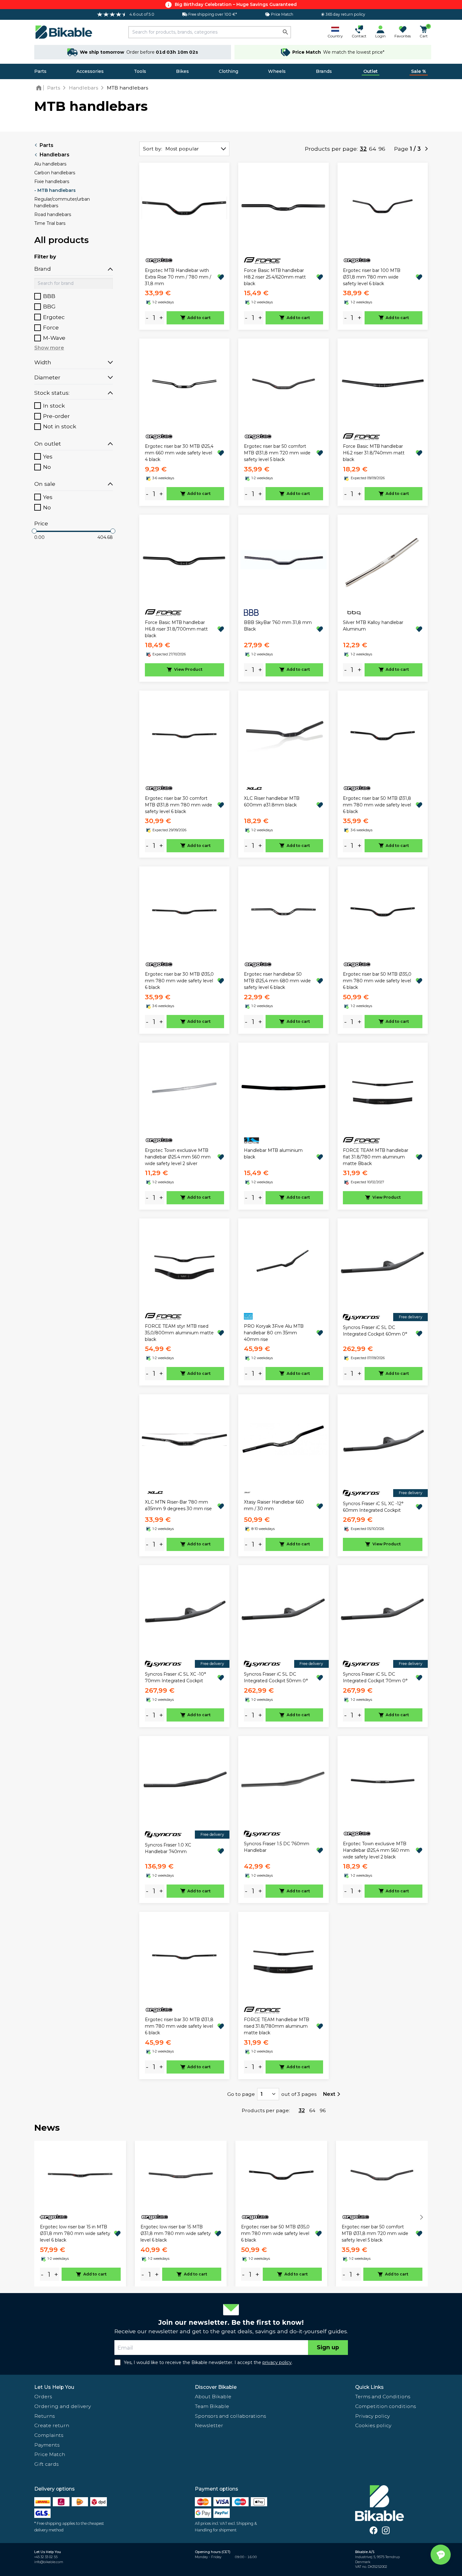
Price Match (50, 2454)
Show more (49, 348)
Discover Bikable (216, 2387)
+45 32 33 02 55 (46, 2557)
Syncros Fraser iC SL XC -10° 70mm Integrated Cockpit (176, 1677)
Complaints (49, 2435)
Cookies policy (373, 2425)
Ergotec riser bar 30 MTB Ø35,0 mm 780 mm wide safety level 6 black (179, 981)
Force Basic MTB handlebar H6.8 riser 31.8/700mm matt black (176, 629)
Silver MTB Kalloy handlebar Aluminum (373, 626)
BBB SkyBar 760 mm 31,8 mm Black (278, 626)
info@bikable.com (49, 2562)
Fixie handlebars (52, 182)
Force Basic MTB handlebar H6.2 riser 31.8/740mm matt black (374, 453)
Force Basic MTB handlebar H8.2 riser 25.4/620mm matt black (275, 277)
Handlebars (55, 155)
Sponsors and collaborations (230, 2416)
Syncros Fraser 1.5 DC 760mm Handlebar (277, 1847)
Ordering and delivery (63, 2406)
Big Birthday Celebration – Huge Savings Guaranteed (236, 4)
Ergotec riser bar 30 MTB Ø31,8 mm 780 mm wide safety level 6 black (179, 2026)
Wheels (277, 71)
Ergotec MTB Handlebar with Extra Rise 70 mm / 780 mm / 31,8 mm (178, 277)
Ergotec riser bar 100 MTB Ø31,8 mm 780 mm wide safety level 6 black (372, 277)
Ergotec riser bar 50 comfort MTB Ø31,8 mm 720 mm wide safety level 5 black (277, 453)
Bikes (182, 71)
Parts (40, 71)
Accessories (90, 71)
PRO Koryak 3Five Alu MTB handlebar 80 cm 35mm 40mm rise (274, 1333)
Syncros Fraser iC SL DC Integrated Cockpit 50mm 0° (276, 1677)
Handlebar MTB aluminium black (273, 1154)
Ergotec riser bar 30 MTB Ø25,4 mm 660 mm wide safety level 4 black (179, 453)
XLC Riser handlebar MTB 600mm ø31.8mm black (272, 802)
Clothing (228, 71)
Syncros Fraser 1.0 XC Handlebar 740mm (168, 1848)
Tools (140, 71)
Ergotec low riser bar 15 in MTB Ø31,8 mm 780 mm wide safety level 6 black (75, 2233)
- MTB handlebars (55, 190)
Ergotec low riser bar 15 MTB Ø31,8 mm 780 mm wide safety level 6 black (176, 2233)
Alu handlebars (50, 164)
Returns (44, 2416)
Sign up (328, 2347)
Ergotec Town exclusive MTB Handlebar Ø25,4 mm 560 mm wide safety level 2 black (376, 1850)
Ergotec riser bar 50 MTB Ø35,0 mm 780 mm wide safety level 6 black (377, 981)
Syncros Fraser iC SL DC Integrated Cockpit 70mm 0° (375, 1677)
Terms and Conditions (383, 2397)
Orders (43, 2397)
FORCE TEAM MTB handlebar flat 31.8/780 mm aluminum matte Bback (376, 1157)
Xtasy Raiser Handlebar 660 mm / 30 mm (274, 1505)
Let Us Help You (54, 2387)
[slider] (34, 531)
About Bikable (213, 2397)
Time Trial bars (50, 223)
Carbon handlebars (55, 173)
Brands (324, 71)
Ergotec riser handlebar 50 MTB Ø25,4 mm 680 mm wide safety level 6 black (277, 981)
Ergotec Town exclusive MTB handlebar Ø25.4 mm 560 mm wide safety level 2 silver (178, 1157)
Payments (47, 2445)
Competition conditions (385, 2406)
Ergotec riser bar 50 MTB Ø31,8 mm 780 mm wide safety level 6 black (377, 805)
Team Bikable (212, 2406)
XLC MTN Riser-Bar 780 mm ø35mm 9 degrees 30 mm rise (178, 1505)
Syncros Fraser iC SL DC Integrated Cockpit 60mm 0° (375, 1331)
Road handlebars (53, 214)
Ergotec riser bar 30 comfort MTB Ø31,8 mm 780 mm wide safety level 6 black (179, 805)
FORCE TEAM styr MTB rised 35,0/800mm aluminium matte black (179, 1333)
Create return (52, 2425)
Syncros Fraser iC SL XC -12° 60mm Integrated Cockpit (373, 1507)
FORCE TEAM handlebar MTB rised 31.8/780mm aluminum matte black (277, 2026)
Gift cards (46, 2464)
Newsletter (209, 2425)
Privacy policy (372, 2416)
